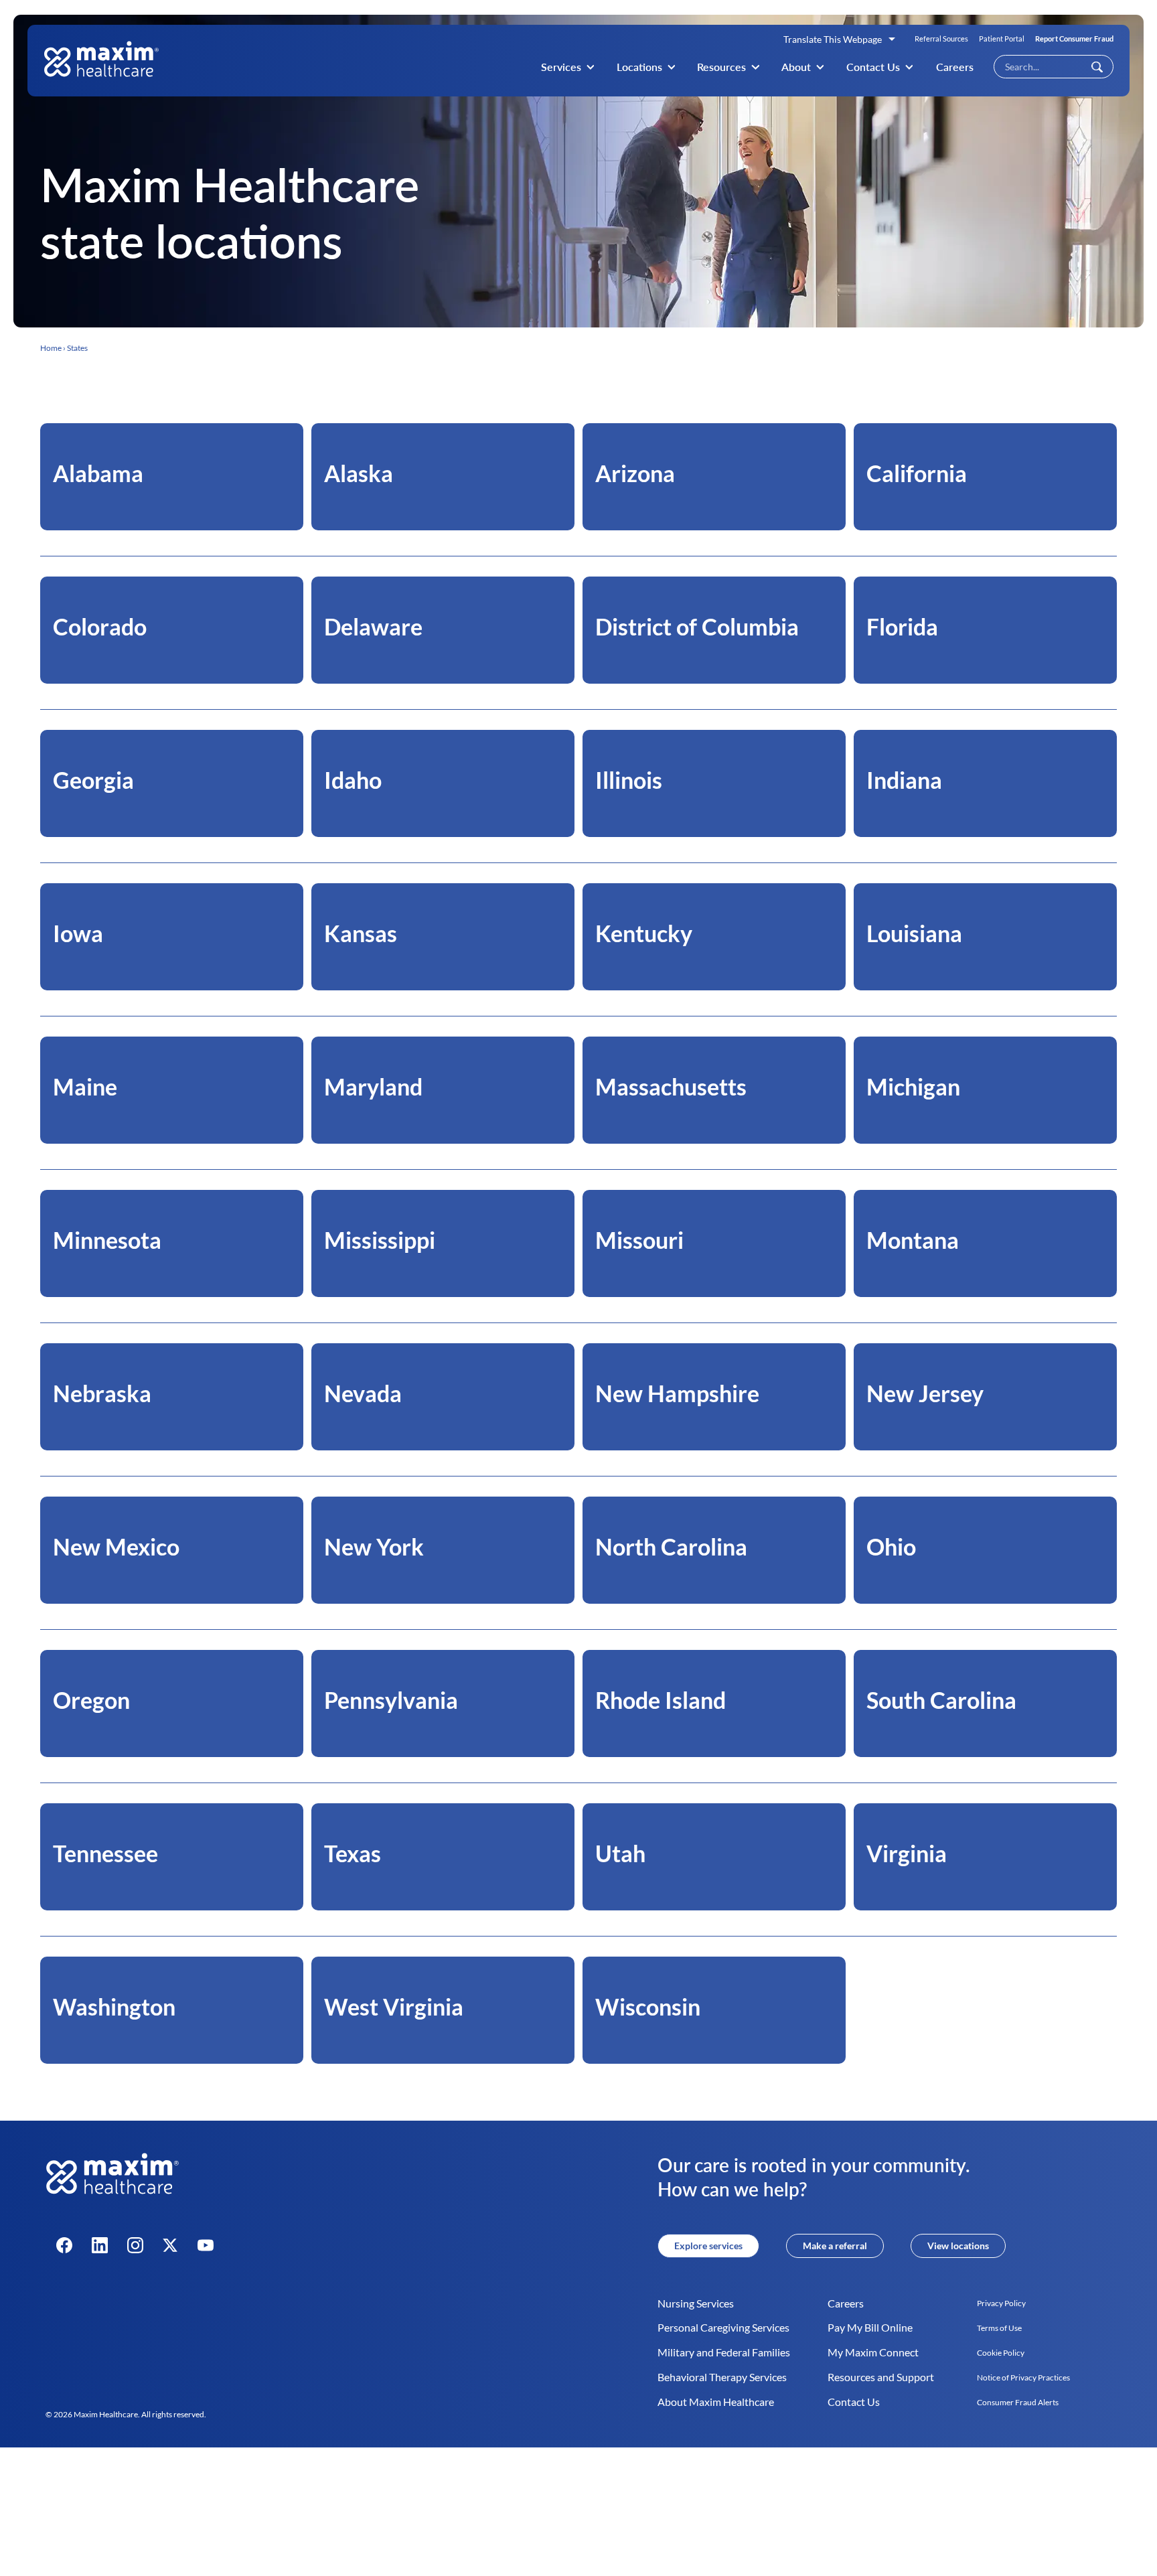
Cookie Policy (1001, 2353)
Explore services (708, 2246)
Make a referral (835, 2246)
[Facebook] (64, 2245)
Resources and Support (881, 2377)
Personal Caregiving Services (723, 2327)
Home (51, 348)
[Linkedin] (100, 2245)
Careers (955, 67)
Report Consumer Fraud (1074, 39)
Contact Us (873, 67)
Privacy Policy (1001, 2303)
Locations (639, 67)
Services (561, 67)
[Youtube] (206, 2245)
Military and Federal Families (724, 2352)
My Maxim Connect (873, 2352)
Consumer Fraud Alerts (1018, 2402)
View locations (958, 2246)
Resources (721, 67)
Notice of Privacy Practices (1023, 2377)
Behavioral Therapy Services (722, 2377)
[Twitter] (170, 2245)
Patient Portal (1002, 39)
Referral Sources (941, 39)
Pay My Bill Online (870, 2327)
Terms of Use (999, 2328)
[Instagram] (135, 2245)
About (796, 67)
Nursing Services (696, 2303)
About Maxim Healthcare (716, 2402)
